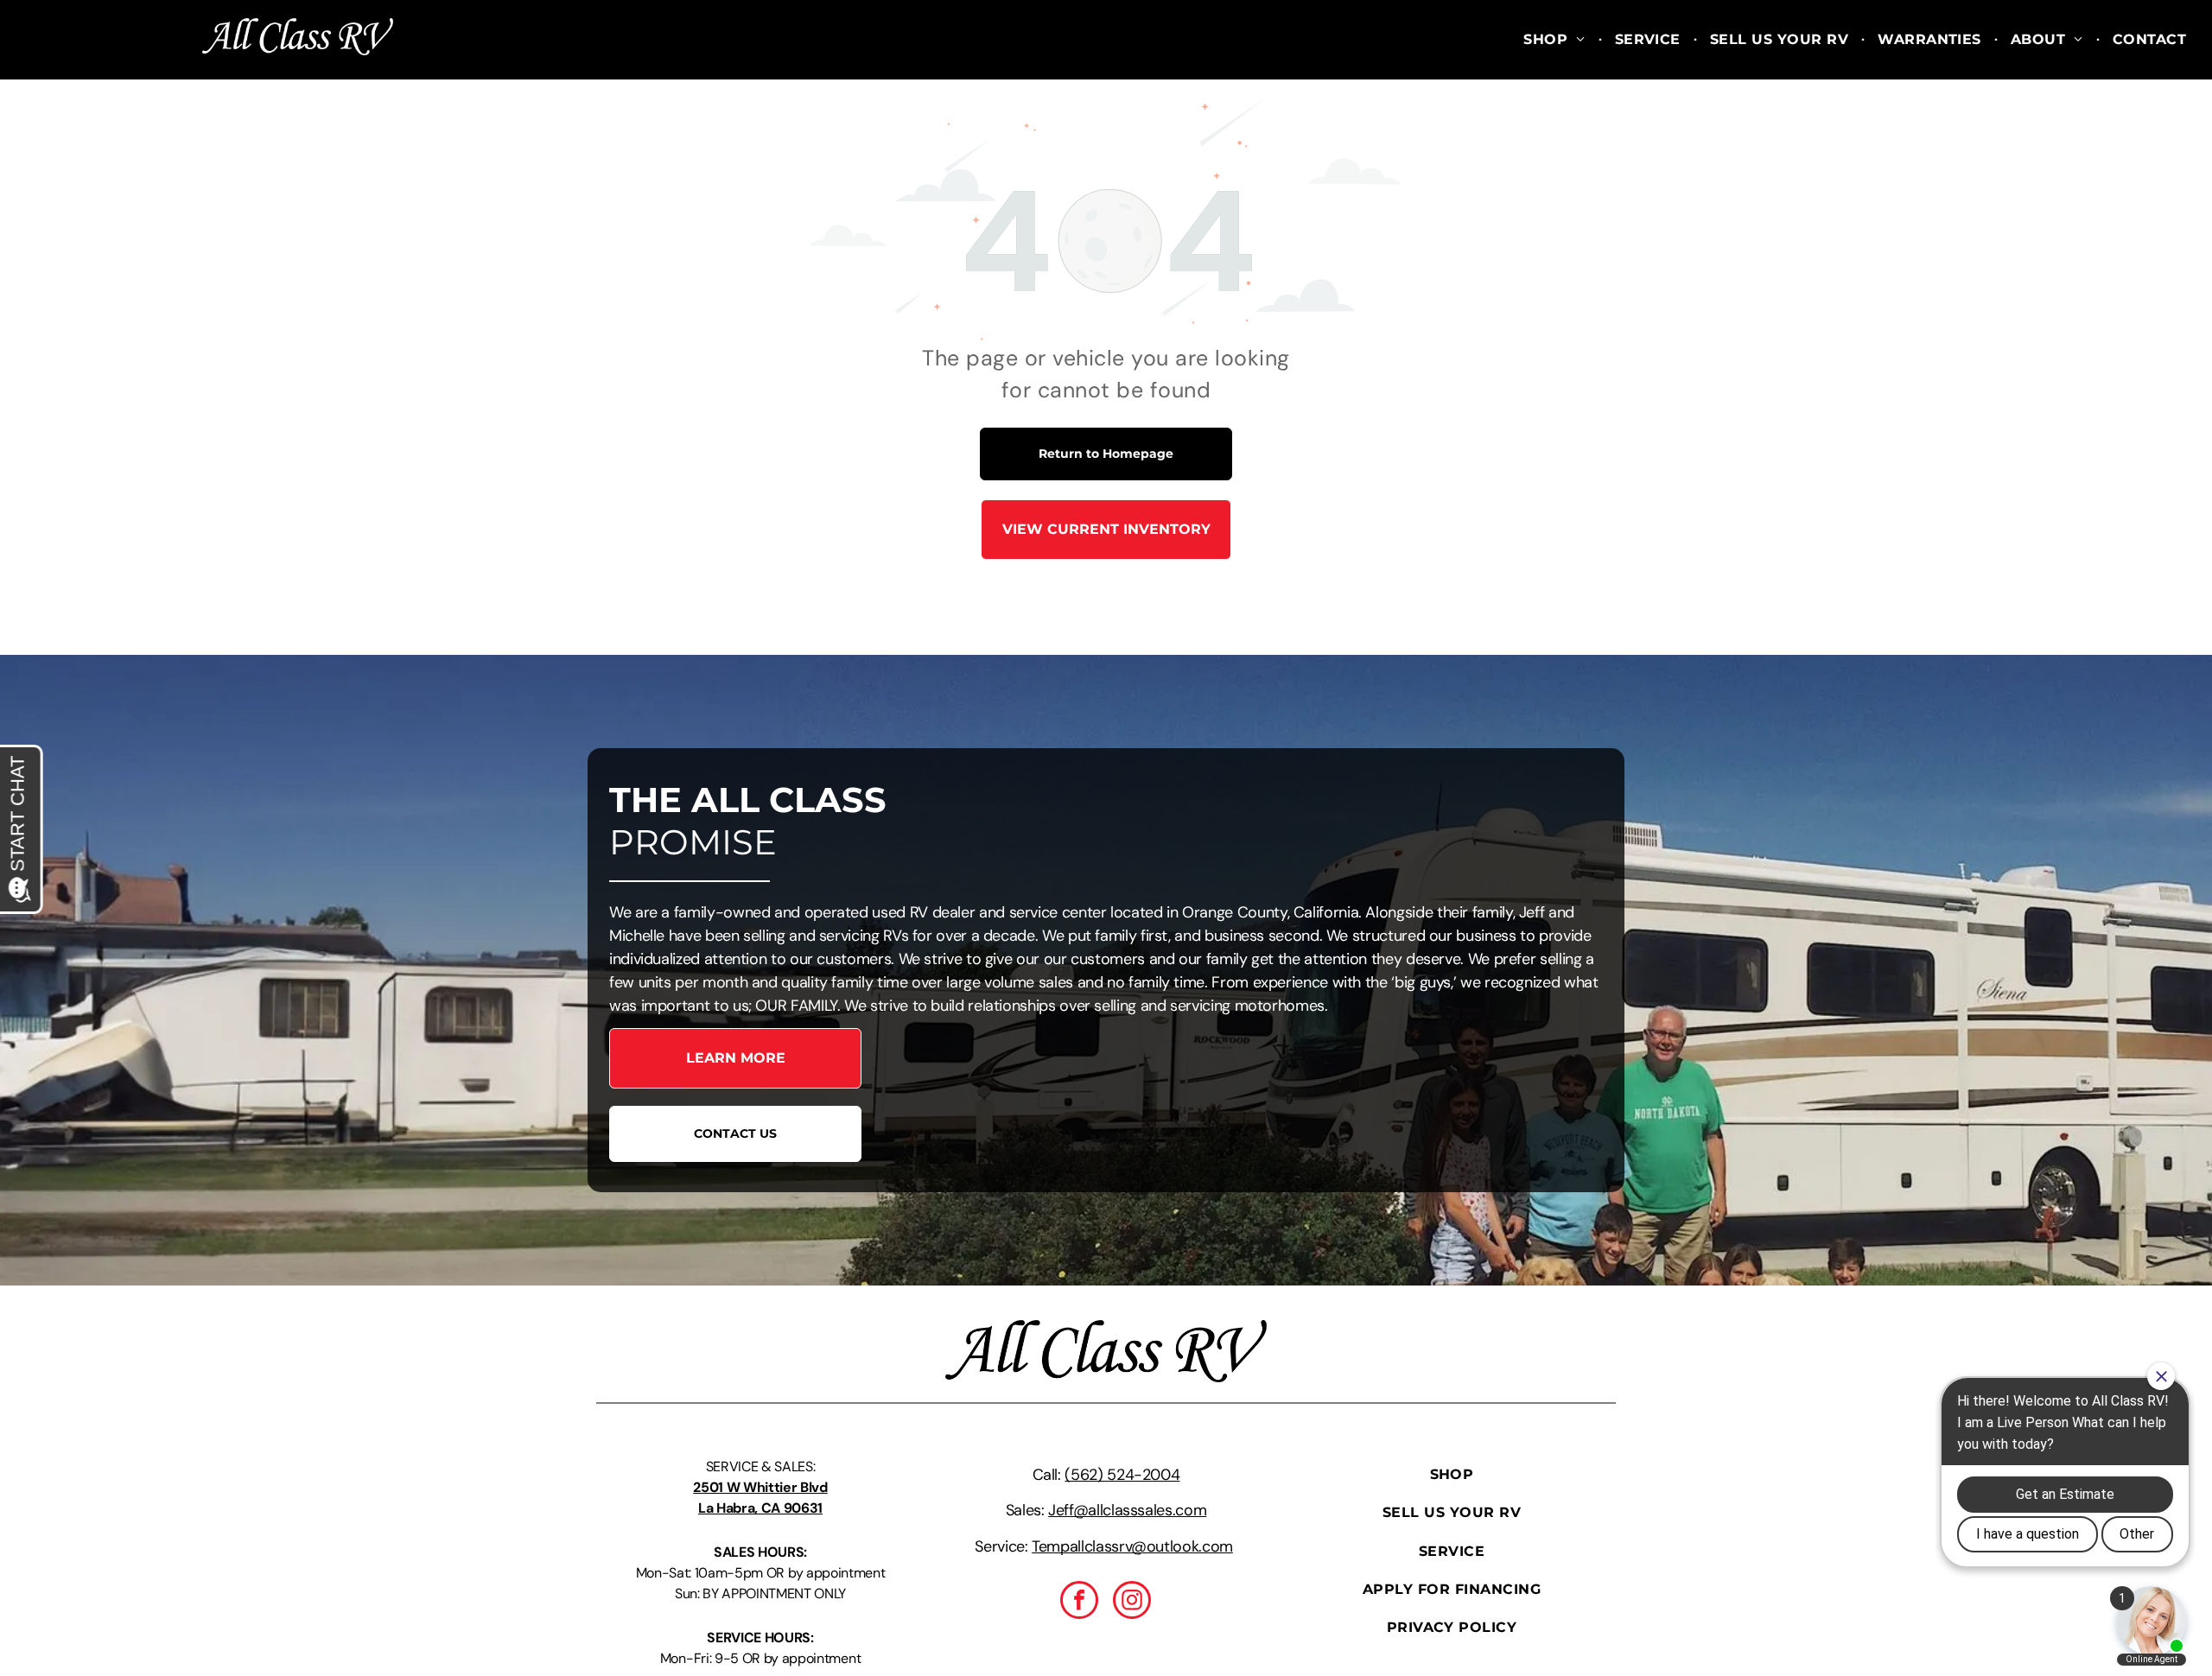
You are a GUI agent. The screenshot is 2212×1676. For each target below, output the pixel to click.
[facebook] (1079, 1602)
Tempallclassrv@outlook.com (1132, 1546)
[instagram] (1132, 1602)
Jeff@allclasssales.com (1127, 1510)
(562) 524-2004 (1122, 1475)
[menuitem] (1556, 40)
